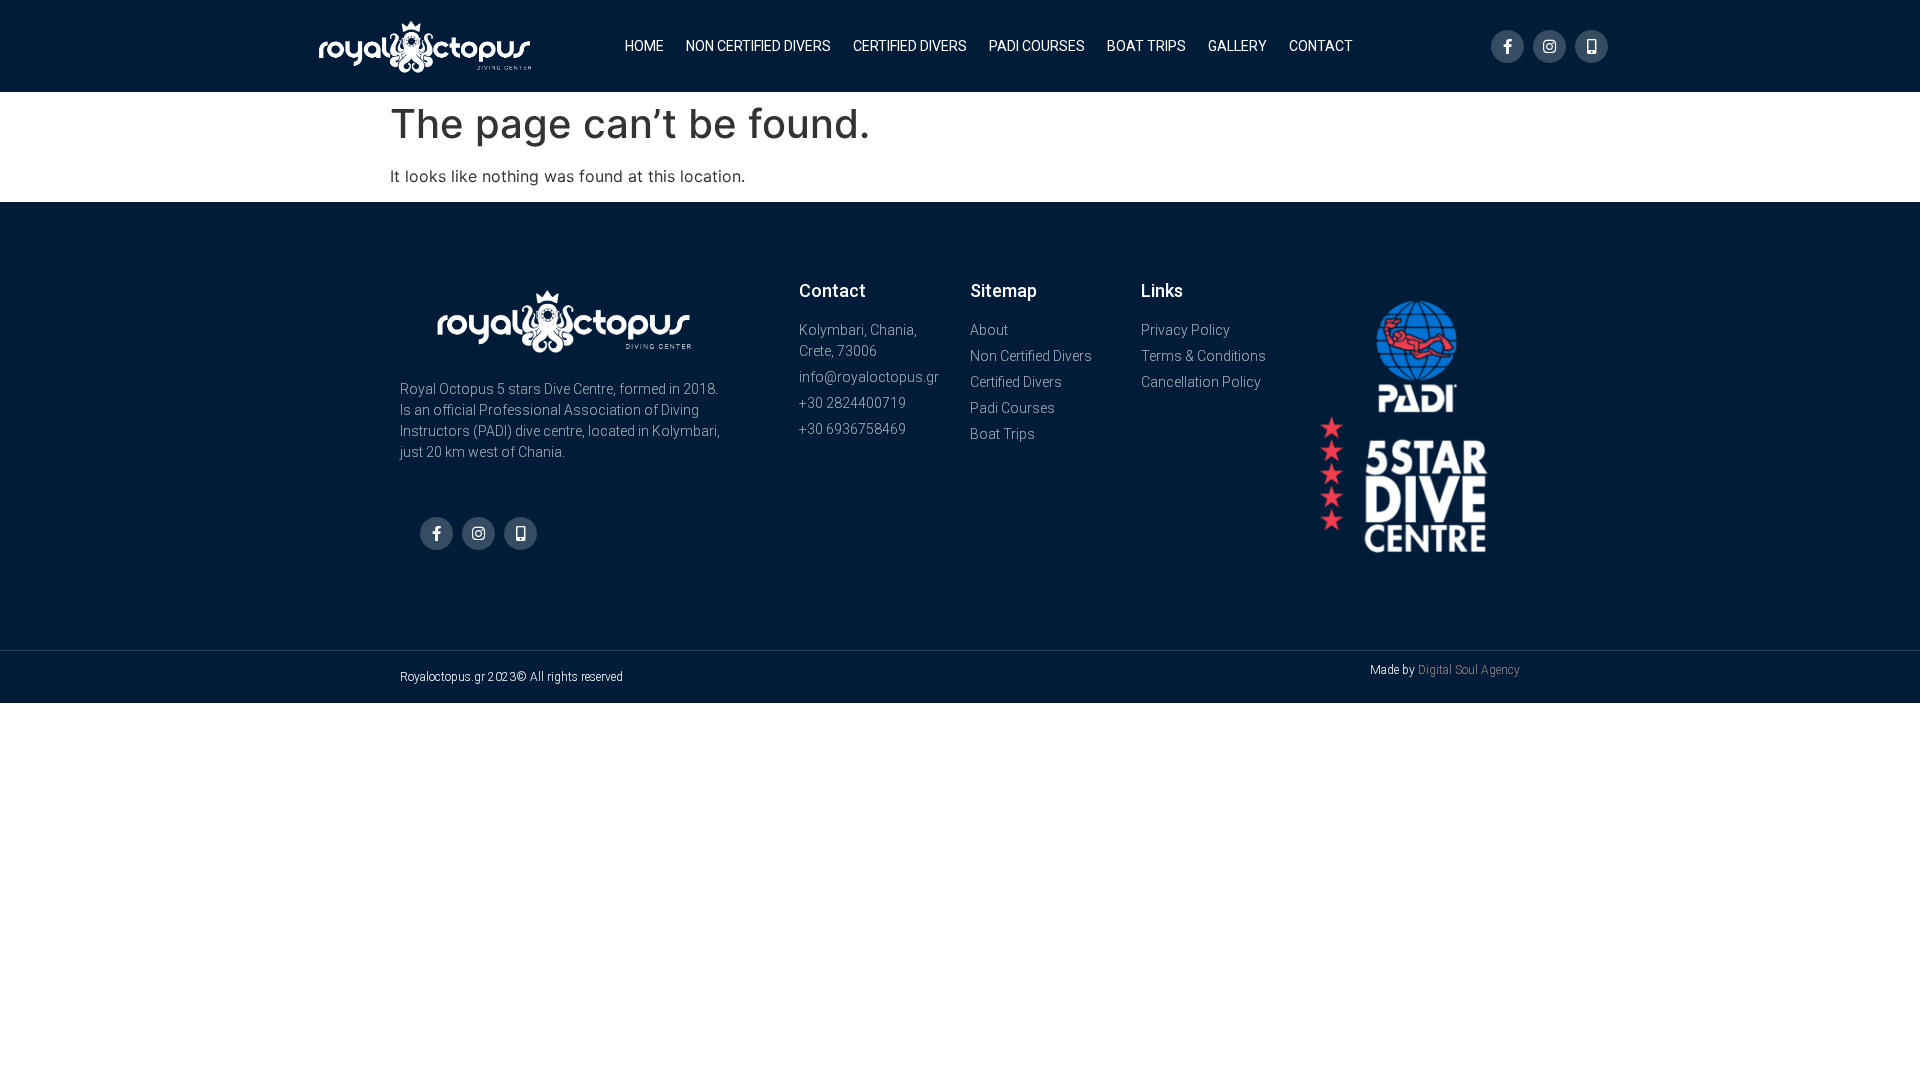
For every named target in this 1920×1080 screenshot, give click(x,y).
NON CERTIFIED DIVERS (758, 46)
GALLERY (1237, 46)
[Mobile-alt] (1591, 46)
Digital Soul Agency (1469, 670)
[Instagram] (1549, 46)
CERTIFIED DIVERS (910, 46)
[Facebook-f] (1507, 46)
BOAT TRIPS (1146, 46)
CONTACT (1321, 46)
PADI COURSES (1037, 46)
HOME (644, 46)
